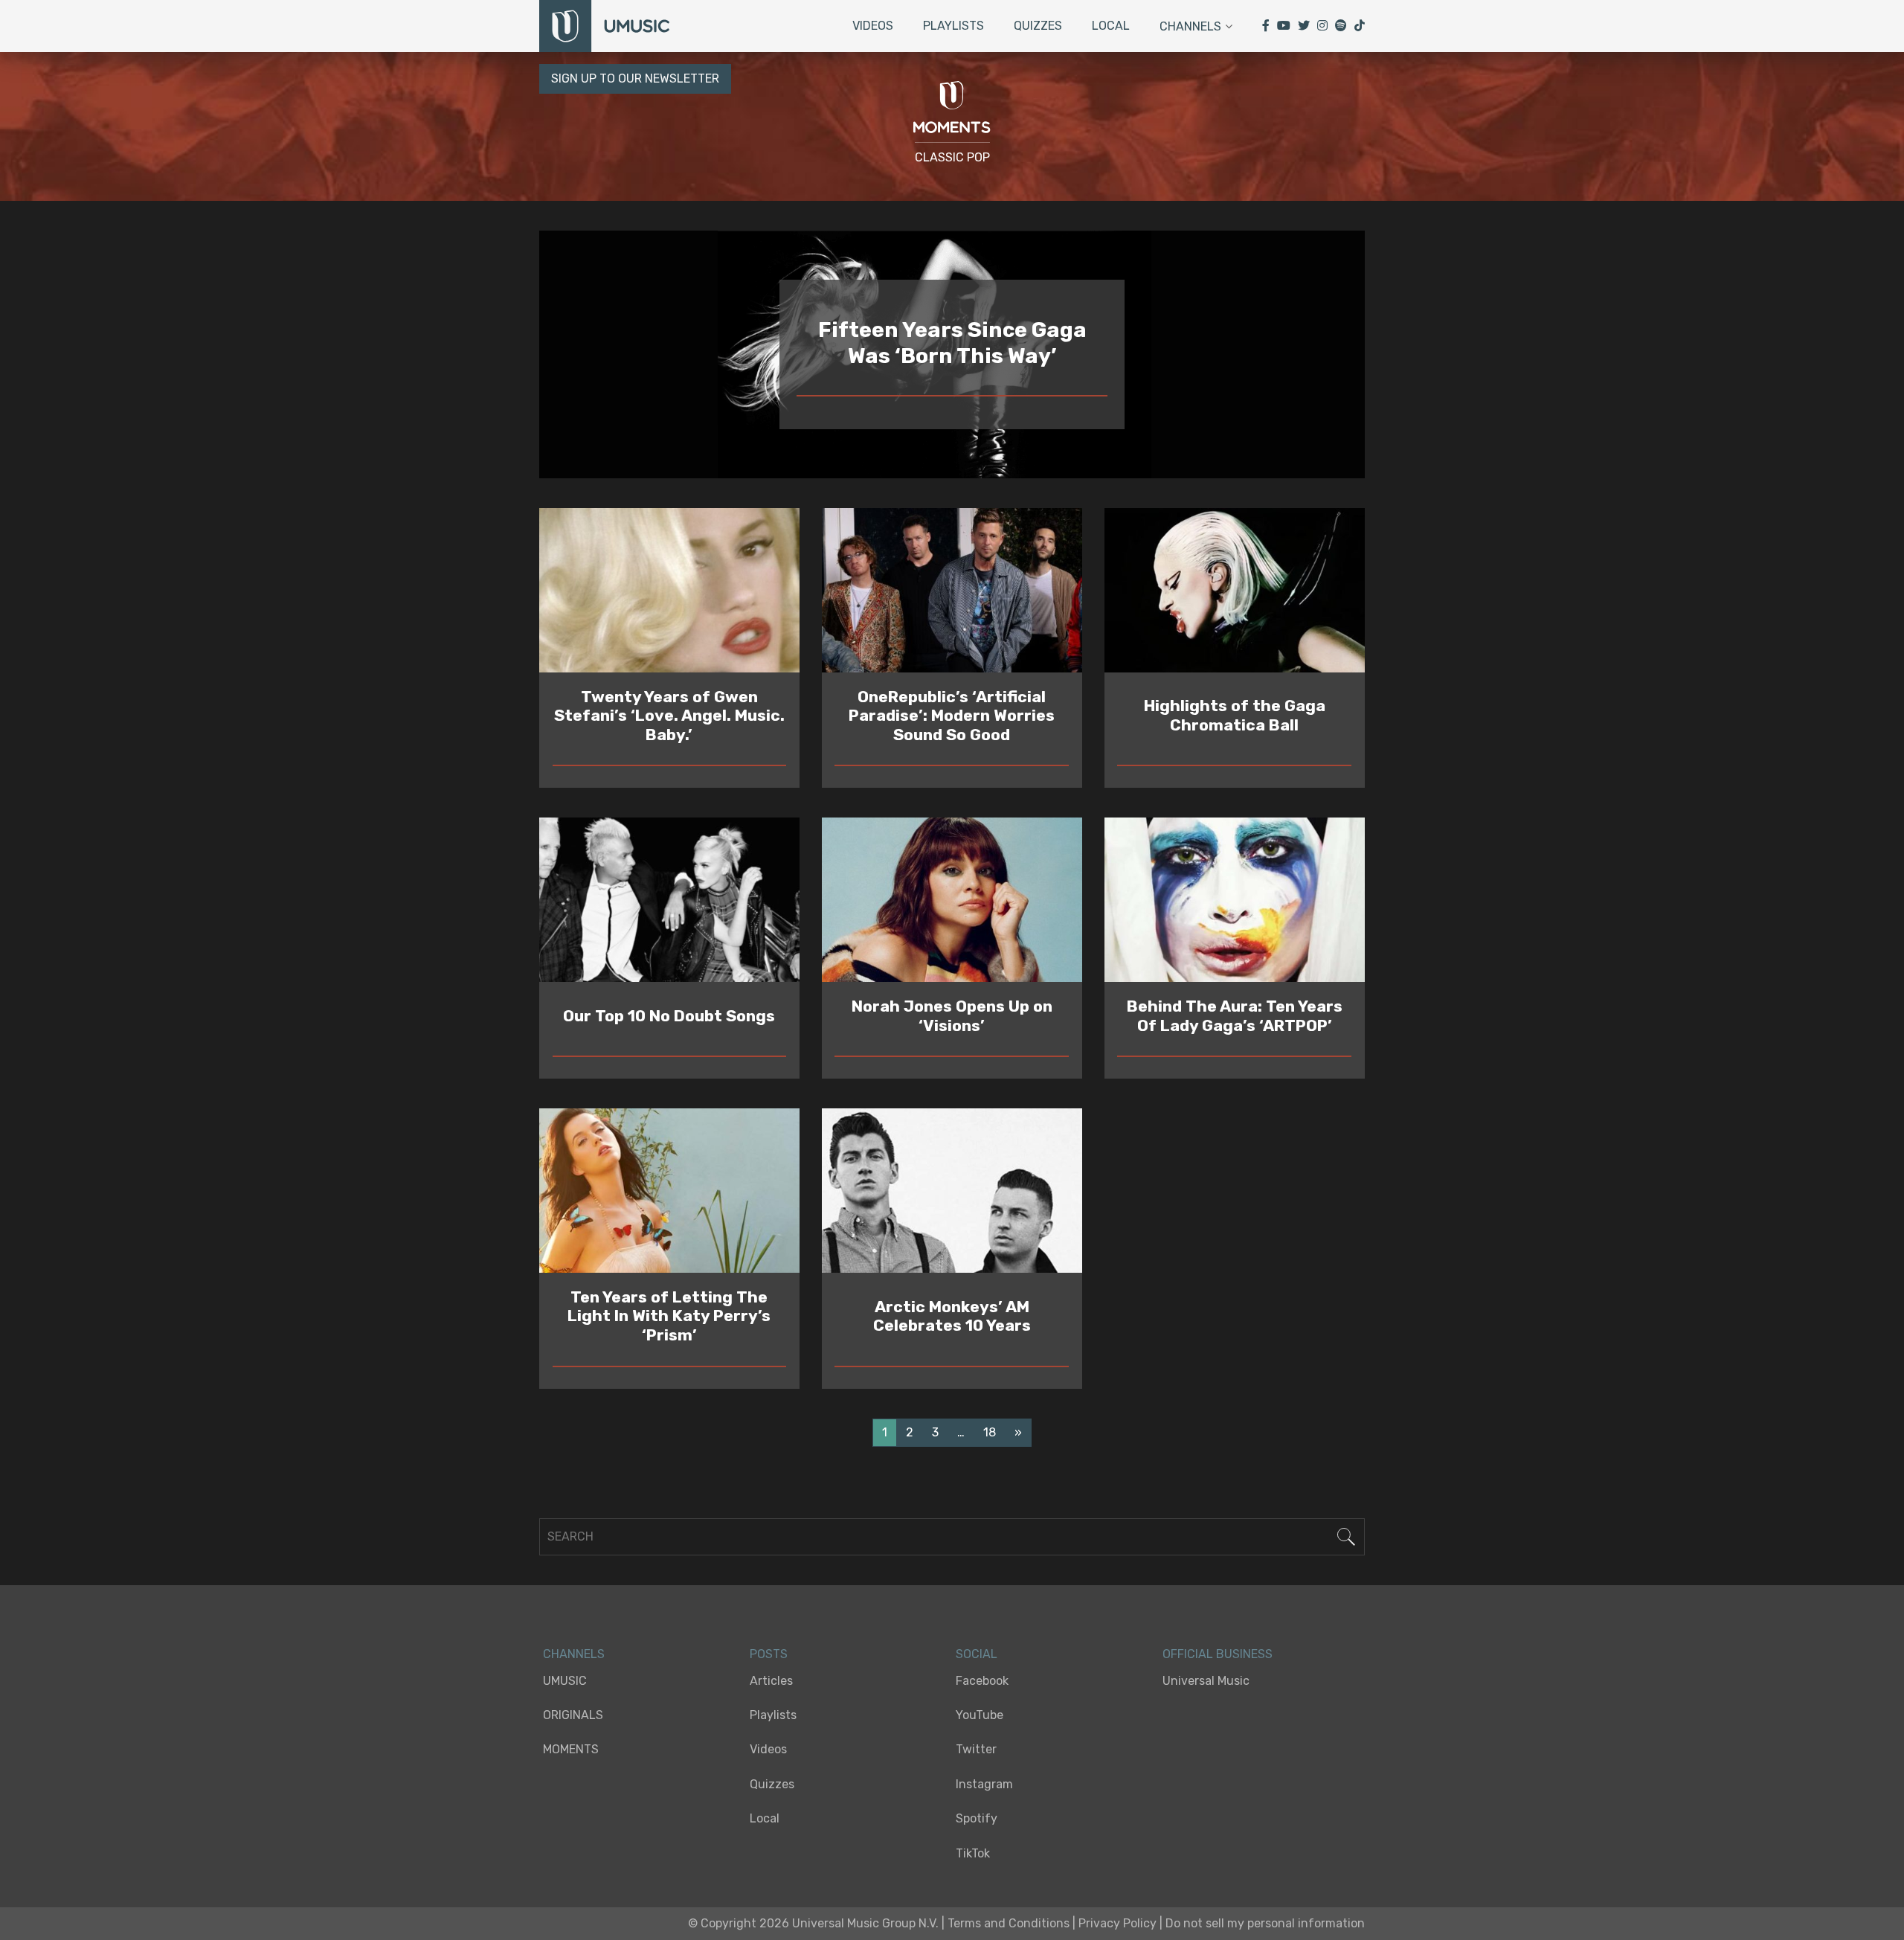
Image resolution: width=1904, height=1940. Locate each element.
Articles (771, 1681)
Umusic (565, 1681)
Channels (1190, 26)
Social (977, 1654)
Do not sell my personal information (1265, 1923)
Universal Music (1206, 1681)
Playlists (953, 26)
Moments (571, 1749)
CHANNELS (574, 1654)
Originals (573, 1715)
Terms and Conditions (1009, 1923)
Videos (873, 26)
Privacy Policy (1117, 1923)
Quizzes (1038, 26)
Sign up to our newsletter (635, 78)
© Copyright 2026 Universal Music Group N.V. (813, 1923)
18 (990, 1432)
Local (1111, 26)
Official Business (1218, 1654)
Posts (769, 1654)
